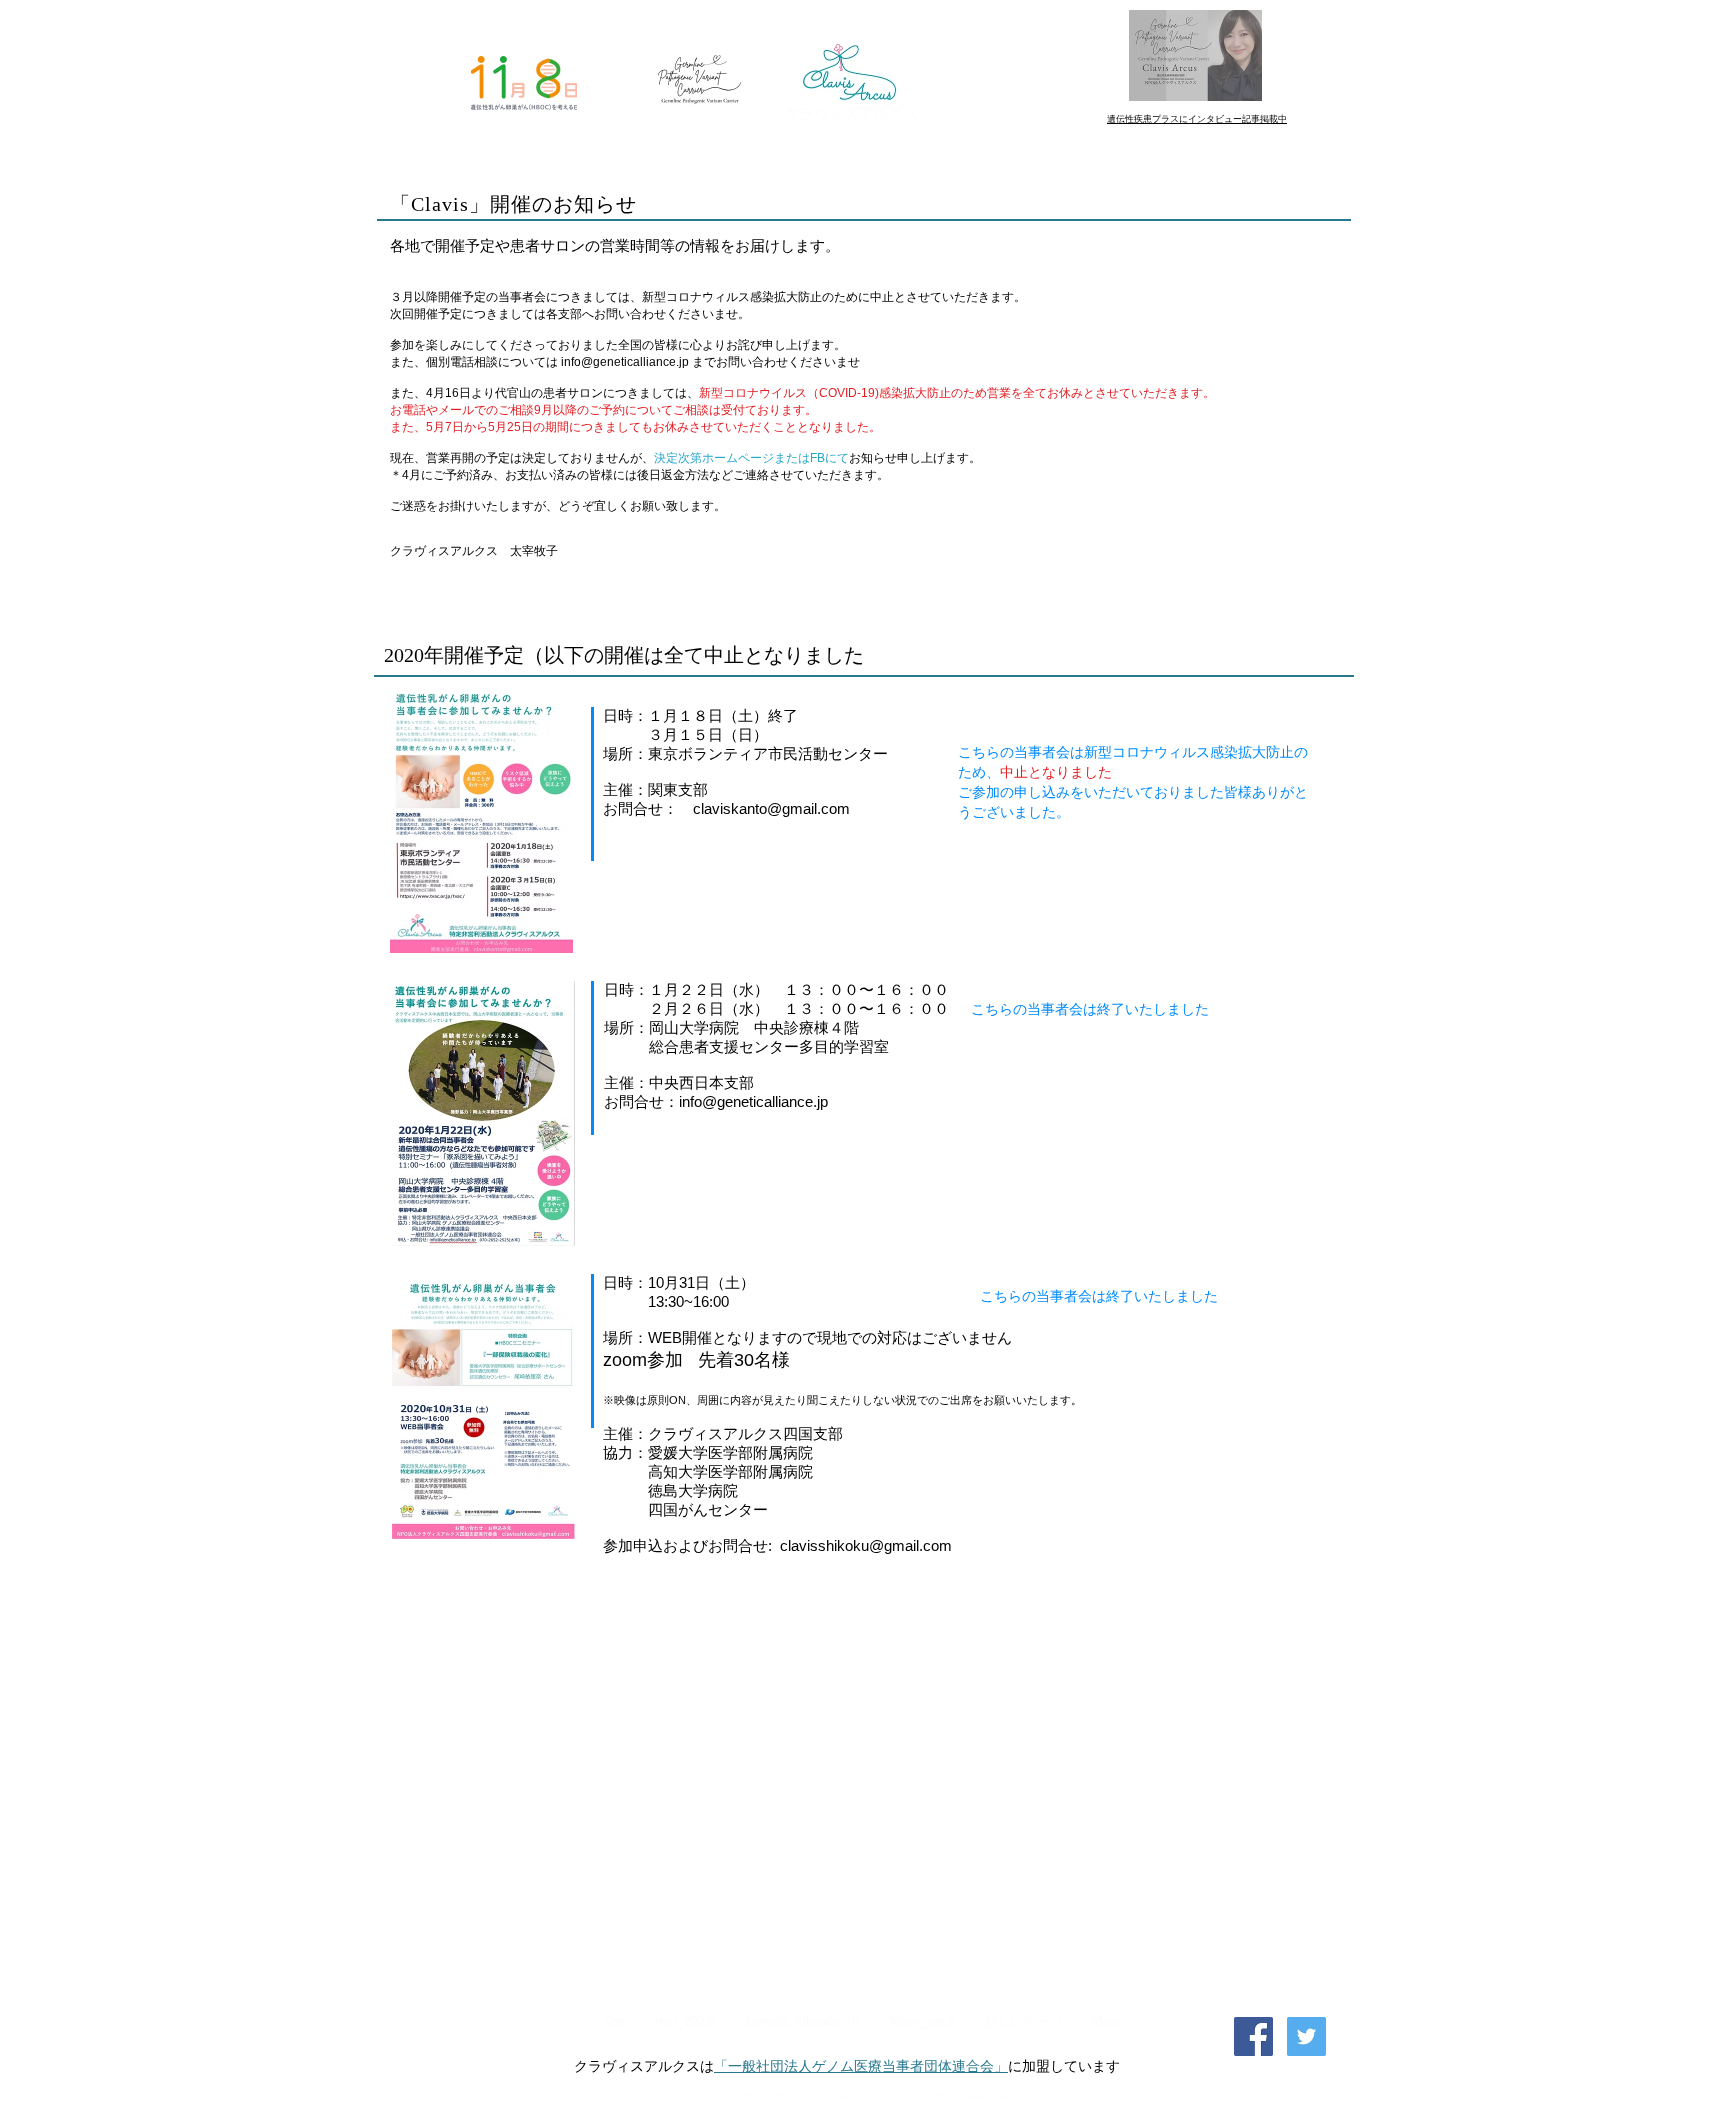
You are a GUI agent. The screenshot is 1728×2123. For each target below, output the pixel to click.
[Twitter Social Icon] (1306, 2036)
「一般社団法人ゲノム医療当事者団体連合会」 (861, 2066)
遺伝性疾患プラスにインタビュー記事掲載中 (1197, 119)
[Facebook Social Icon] (1253, 2036)
